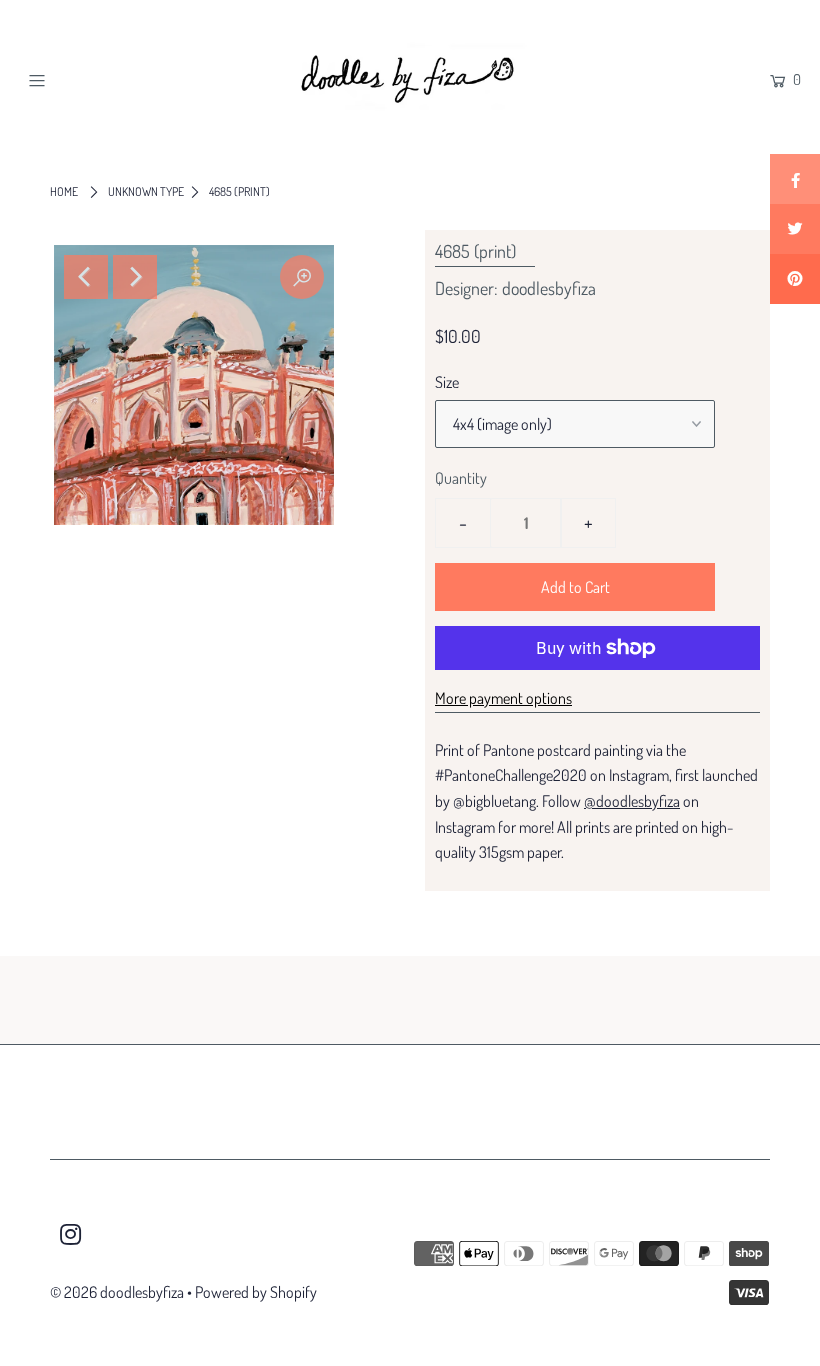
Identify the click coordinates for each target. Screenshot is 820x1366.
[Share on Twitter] (795, 229)
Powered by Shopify (256, 1292)
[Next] (135, 277)
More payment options (503, 698)
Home (64, 191)
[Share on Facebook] (795, 179)
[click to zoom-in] (302, 277)
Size (447, 382)
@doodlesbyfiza (632, 801)
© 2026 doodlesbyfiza (117, 1292)
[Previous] (86, 277)
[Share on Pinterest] (795, 279)
